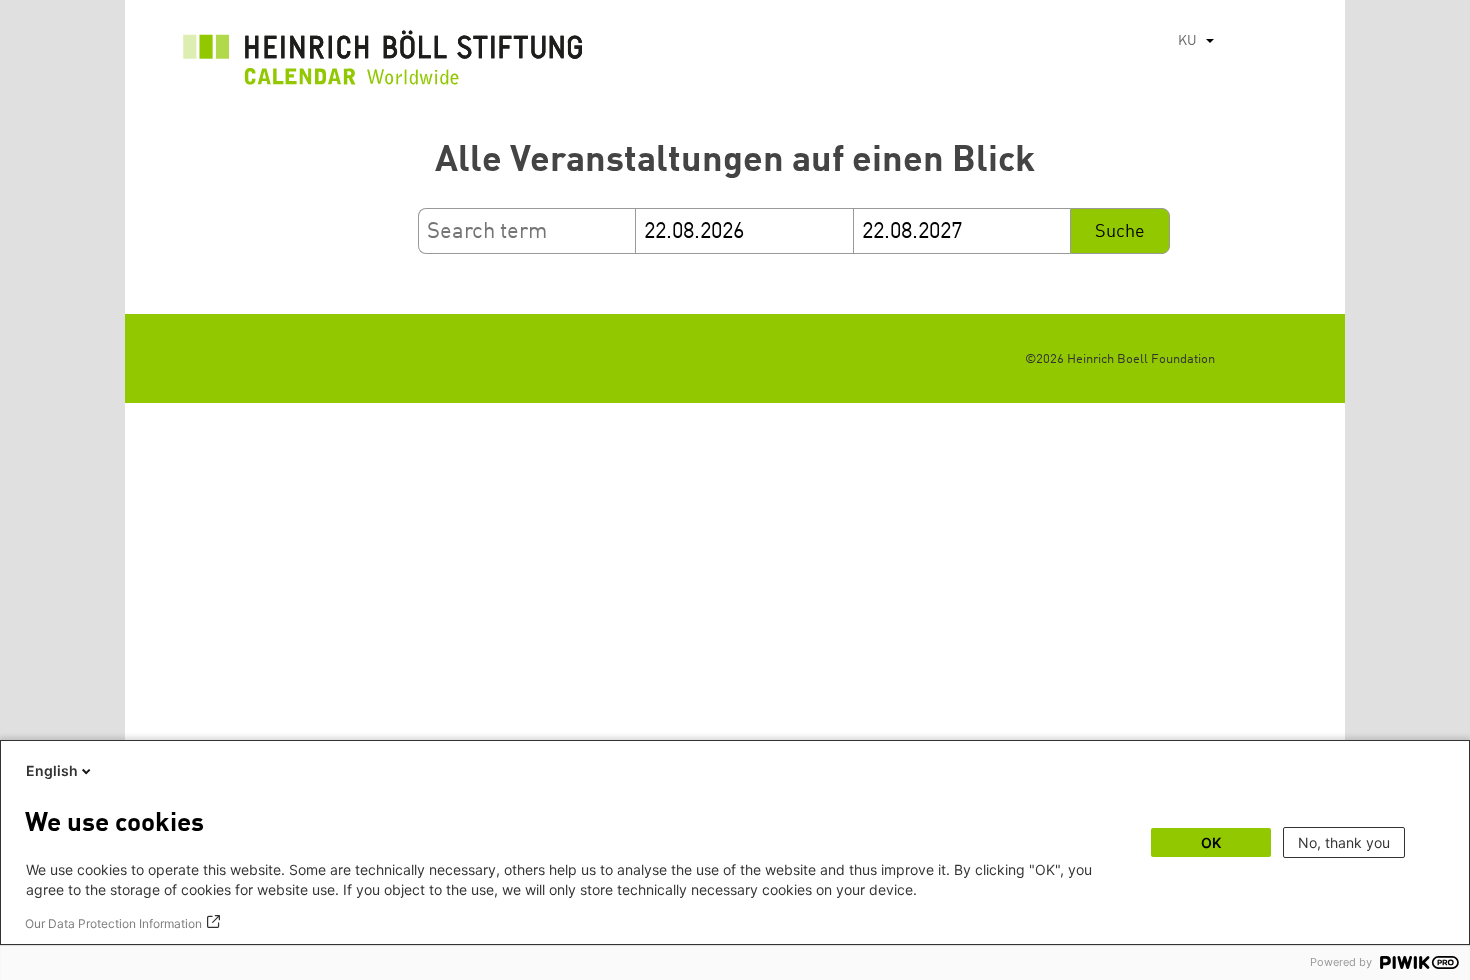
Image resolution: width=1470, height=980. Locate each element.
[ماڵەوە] (383, 63)
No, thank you (1344, 842)
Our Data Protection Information (113, 923)
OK (1211, 842)
